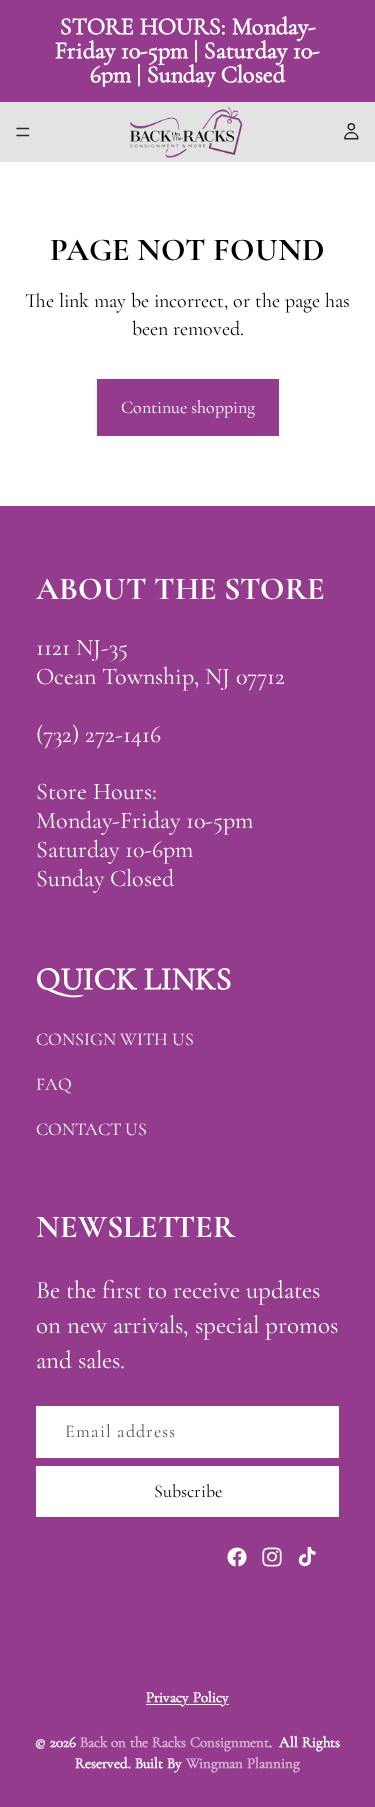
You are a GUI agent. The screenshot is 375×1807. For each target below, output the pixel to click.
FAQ (54, 1084)
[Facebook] (237, 1557)
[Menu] (23, 132)
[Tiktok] (307, 1557)
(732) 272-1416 (98, 734)
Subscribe (188, 1491)
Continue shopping (188, 407)
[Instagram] (272, 1557)
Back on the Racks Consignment (174, 1742)
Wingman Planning (243, 1763)
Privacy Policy (187, 1697)
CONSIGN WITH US (115, 1039)
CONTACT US (91, 1129)
